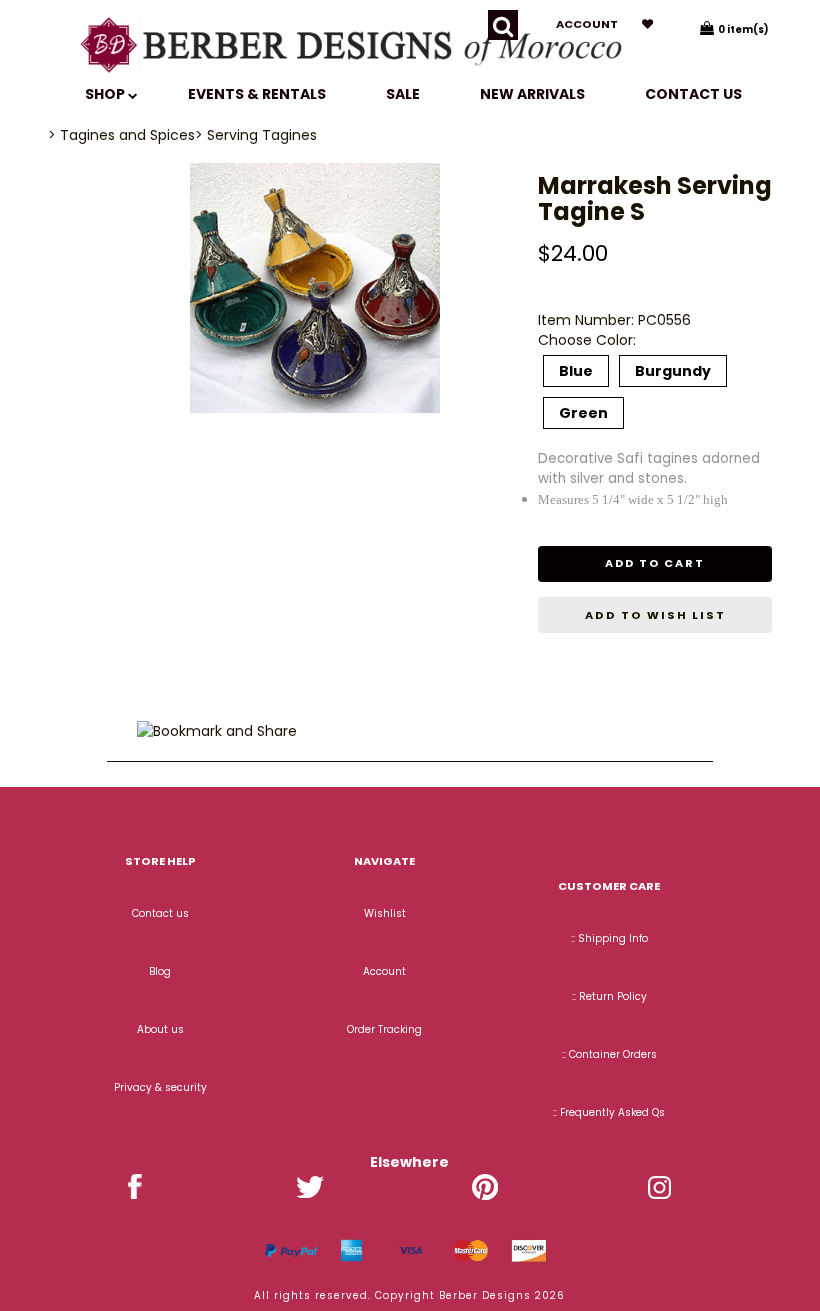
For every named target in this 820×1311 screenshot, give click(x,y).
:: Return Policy (609, 996)
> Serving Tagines (256, 135)
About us (160, 1029)
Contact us (693, 94)
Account (587, 24)
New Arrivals (532, 94)
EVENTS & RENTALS (257, 94)
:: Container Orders (609, 1054)
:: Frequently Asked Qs (609, 1112)
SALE (403, 94)
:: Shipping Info (609, 938)
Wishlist (385, 913)
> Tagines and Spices (121, 135)
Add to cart (655, 563)
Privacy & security (160, 1087)
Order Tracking (384, 1029)
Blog (160, 971)
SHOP (106, 94)
